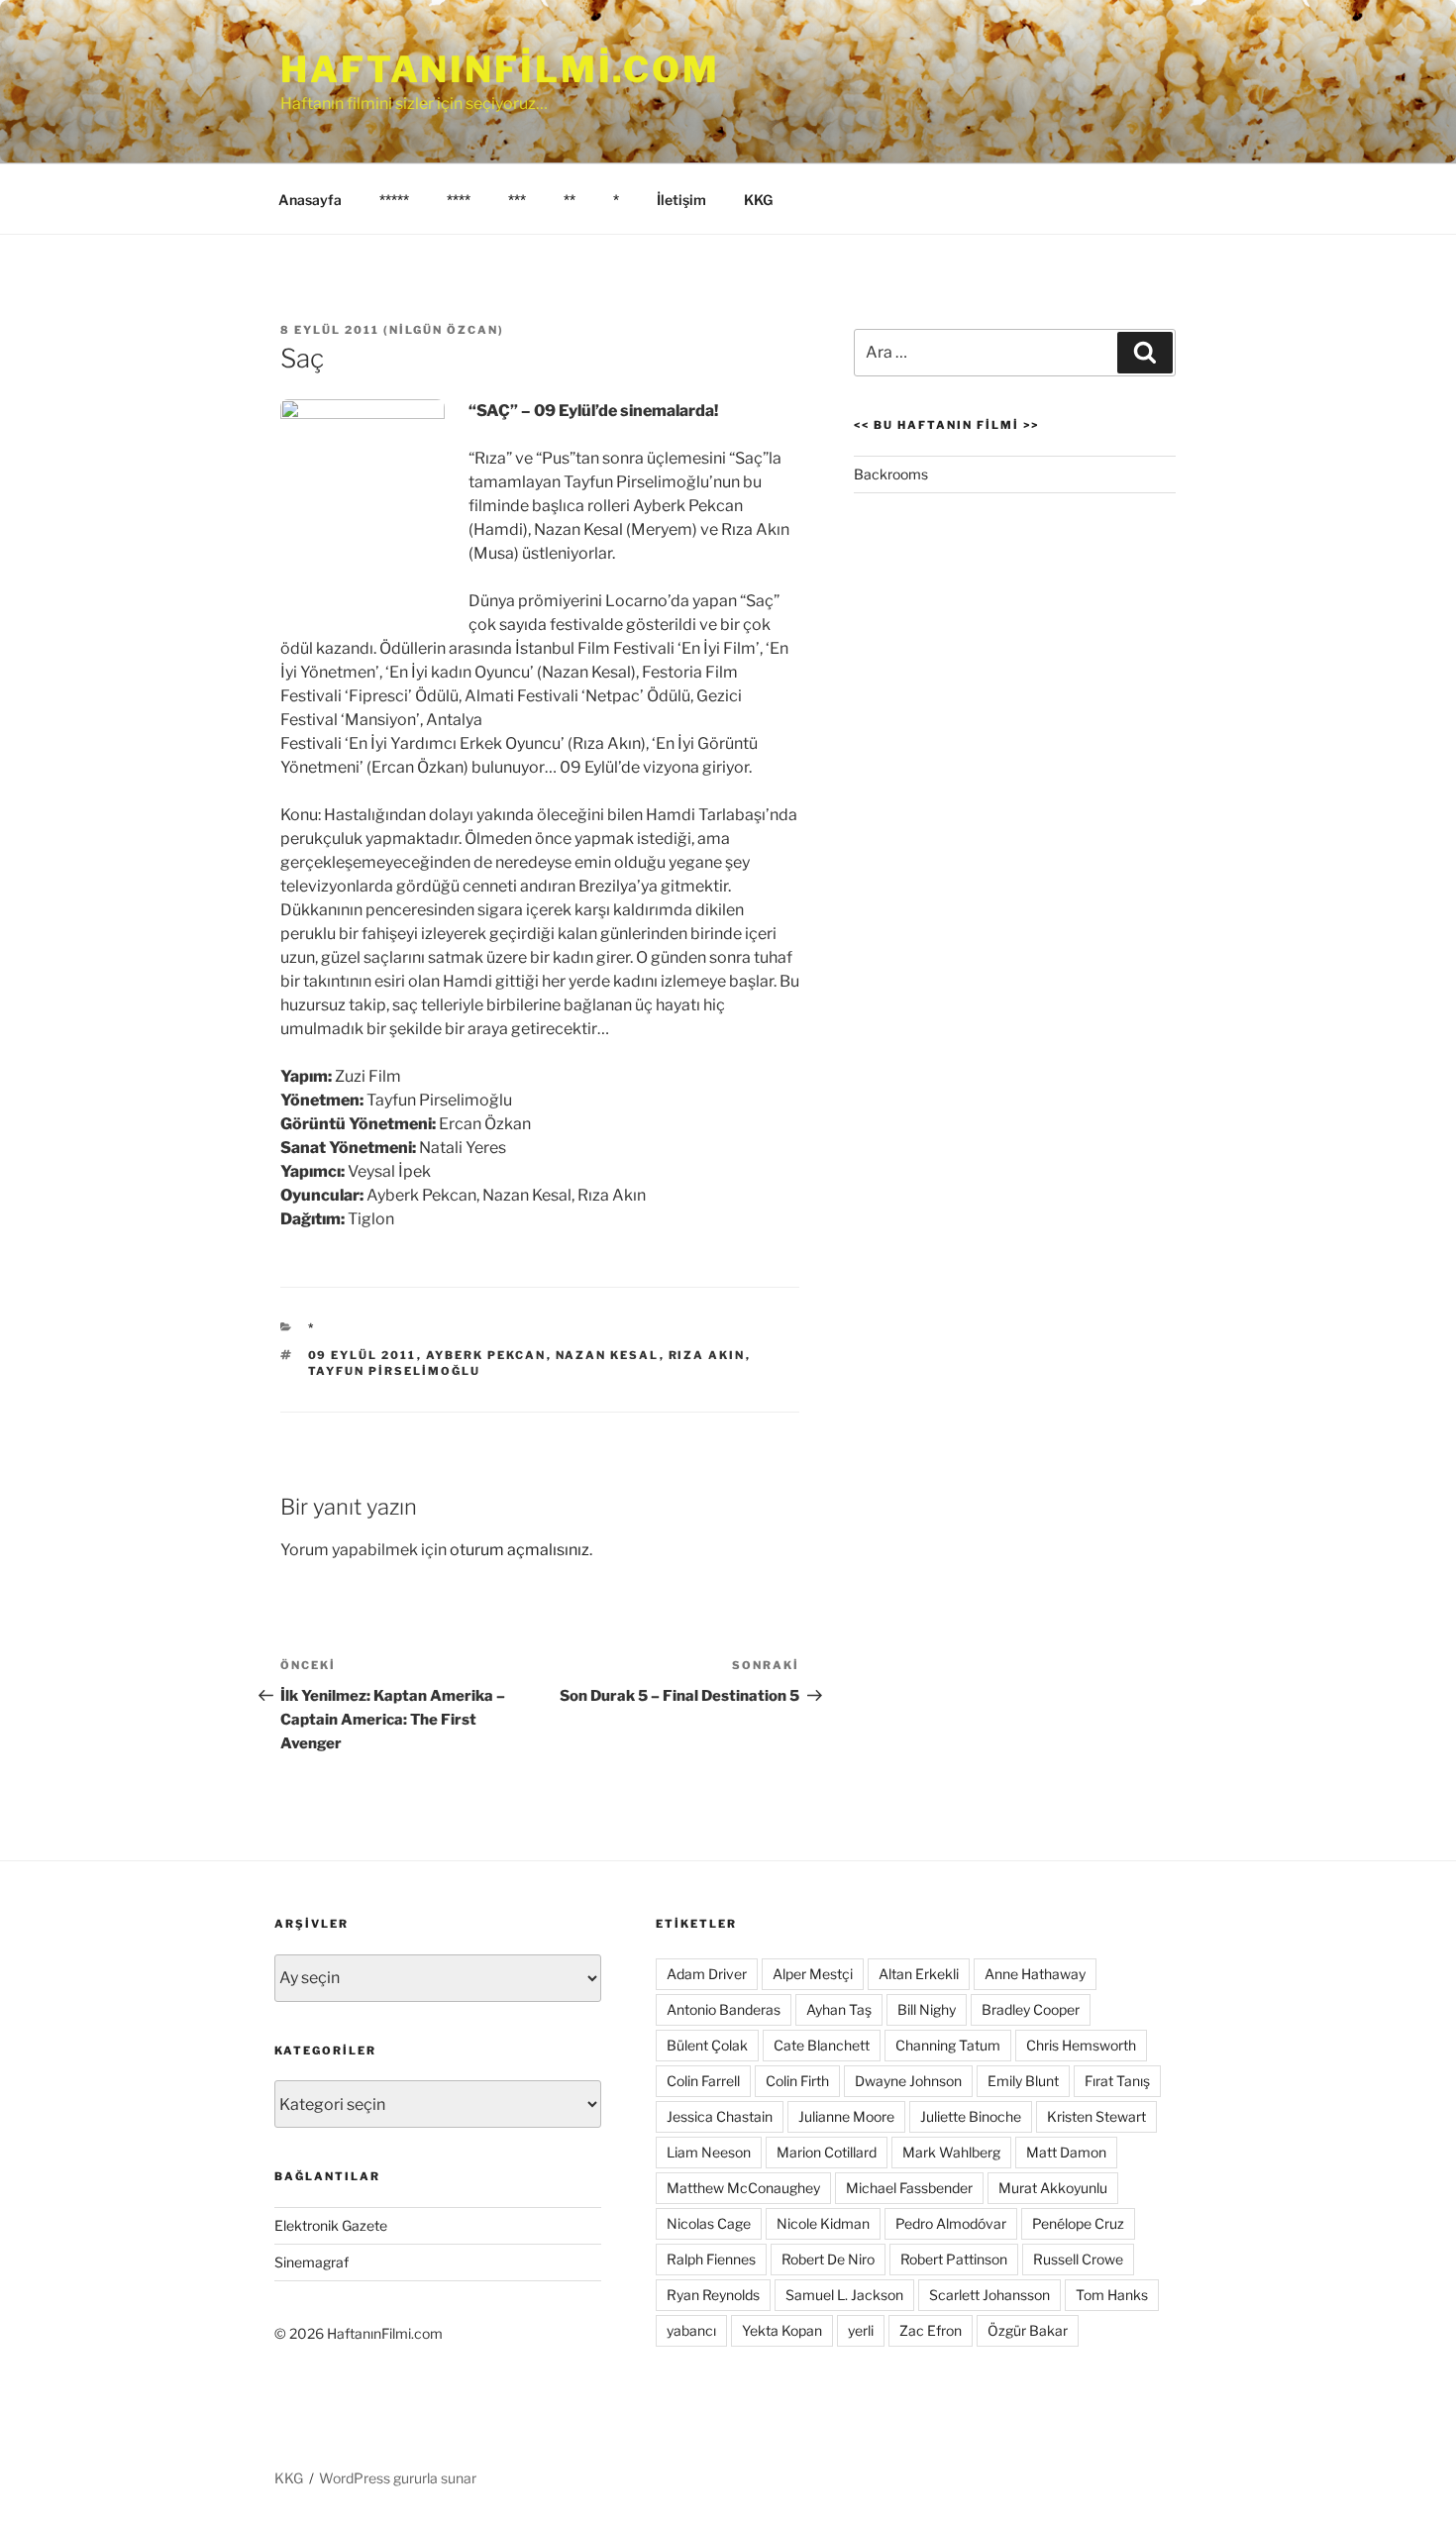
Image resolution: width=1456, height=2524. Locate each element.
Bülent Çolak (707, 2045)
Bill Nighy (927, 2009)
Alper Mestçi (813, 1974)
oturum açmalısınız (520, 1550)
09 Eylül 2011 (363, 1355)
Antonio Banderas (724, 2009)
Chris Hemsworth (1081, 2045)
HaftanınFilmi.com (500, 69)
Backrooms (891, 474)
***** (394, 200)
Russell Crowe (1078, 2259)
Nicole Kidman (823, 2223)
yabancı (691, 2330)
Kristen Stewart (1096, 2116)
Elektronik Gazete (331, 2225)
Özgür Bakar (1028, 2330)
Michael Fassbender (909, 2188)
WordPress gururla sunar (398, 2478)
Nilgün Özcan (444, 330)
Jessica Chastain (720, 2116)
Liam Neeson (709, 2152)
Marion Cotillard (827, 2152)
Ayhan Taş (839, 2009)
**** (459, 200)
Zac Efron (931, 2330)
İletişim (681, 200)
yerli (861, 2330)
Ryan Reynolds (713, 2295)
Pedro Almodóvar (951, 2223)
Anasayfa (310, 200)
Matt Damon (1066, 2152)
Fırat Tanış (1117, 2081)
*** (517, 200)
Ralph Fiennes (711, 2259)
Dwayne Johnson (908, 2081)
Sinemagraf (312, 2262)
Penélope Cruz (1078, 2223)
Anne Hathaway (1035, 1974)
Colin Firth (797, 2081)
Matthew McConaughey (743, 2188)
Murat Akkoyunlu (1053, 2188)
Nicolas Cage (709, 2223)
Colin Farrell (703, 2081)
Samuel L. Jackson (844, 2295)
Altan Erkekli (919, 1974)
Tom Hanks (1112, 2295)
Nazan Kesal (608, 1355)
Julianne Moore (846, 2116)
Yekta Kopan (782, 2330)
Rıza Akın (707, 1355)
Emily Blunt (1023, 2081)
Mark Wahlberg (951, 2152)
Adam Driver (707, 1974)
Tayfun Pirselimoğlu (395, 1371)
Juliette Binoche (971, 2116)
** (570, 200)
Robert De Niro (828, 2259)
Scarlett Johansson (989, 2295)
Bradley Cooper (1031, 2009)
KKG (758, 200)
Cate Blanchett (822, 2045)
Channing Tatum (948, 2045)
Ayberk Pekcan (486, 1355)
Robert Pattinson (954, 2259)
